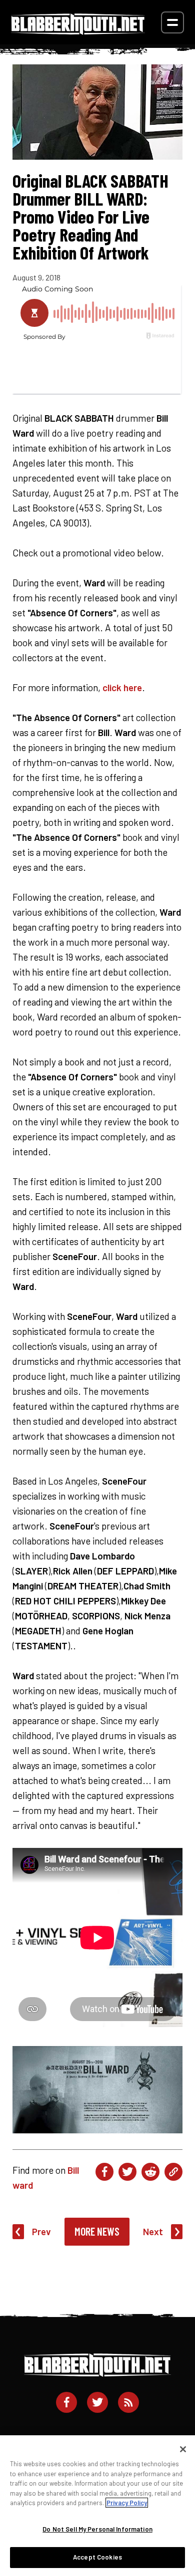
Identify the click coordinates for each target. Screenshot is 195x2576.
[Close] (183, 2449)
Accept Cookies (97, 2557)
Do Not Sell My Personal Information (97, 2529)
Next (153, 2231)
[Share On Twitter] (127, 2172)
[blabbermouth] (78, 31)
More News (97, 2231)
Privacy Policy (127, 2503)
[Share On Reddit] (150, 2172)
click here (122, 687)
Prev (41, 2231)
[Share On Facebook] (104, 2172)
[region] (97, 2506)
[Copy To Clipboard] (173, 2172)
